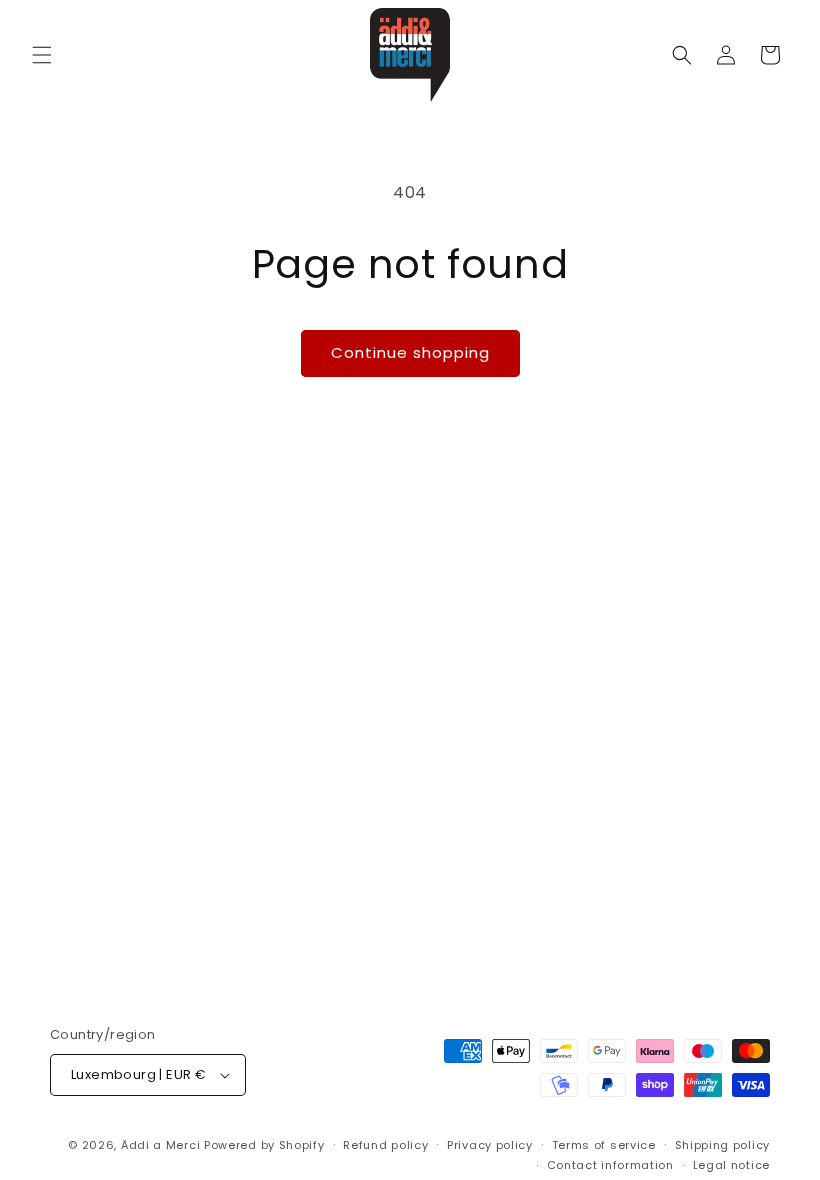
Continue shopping (410, 352)
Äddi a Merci (160, 1145)
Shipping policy (723, 1145)
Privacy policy (490, 1145)
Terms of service (604, 1145)
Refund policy (385, 1145)
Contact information (610, 1165)
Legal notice (731, 1165)
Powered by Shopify (264, 1145)
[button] (42, 55)
